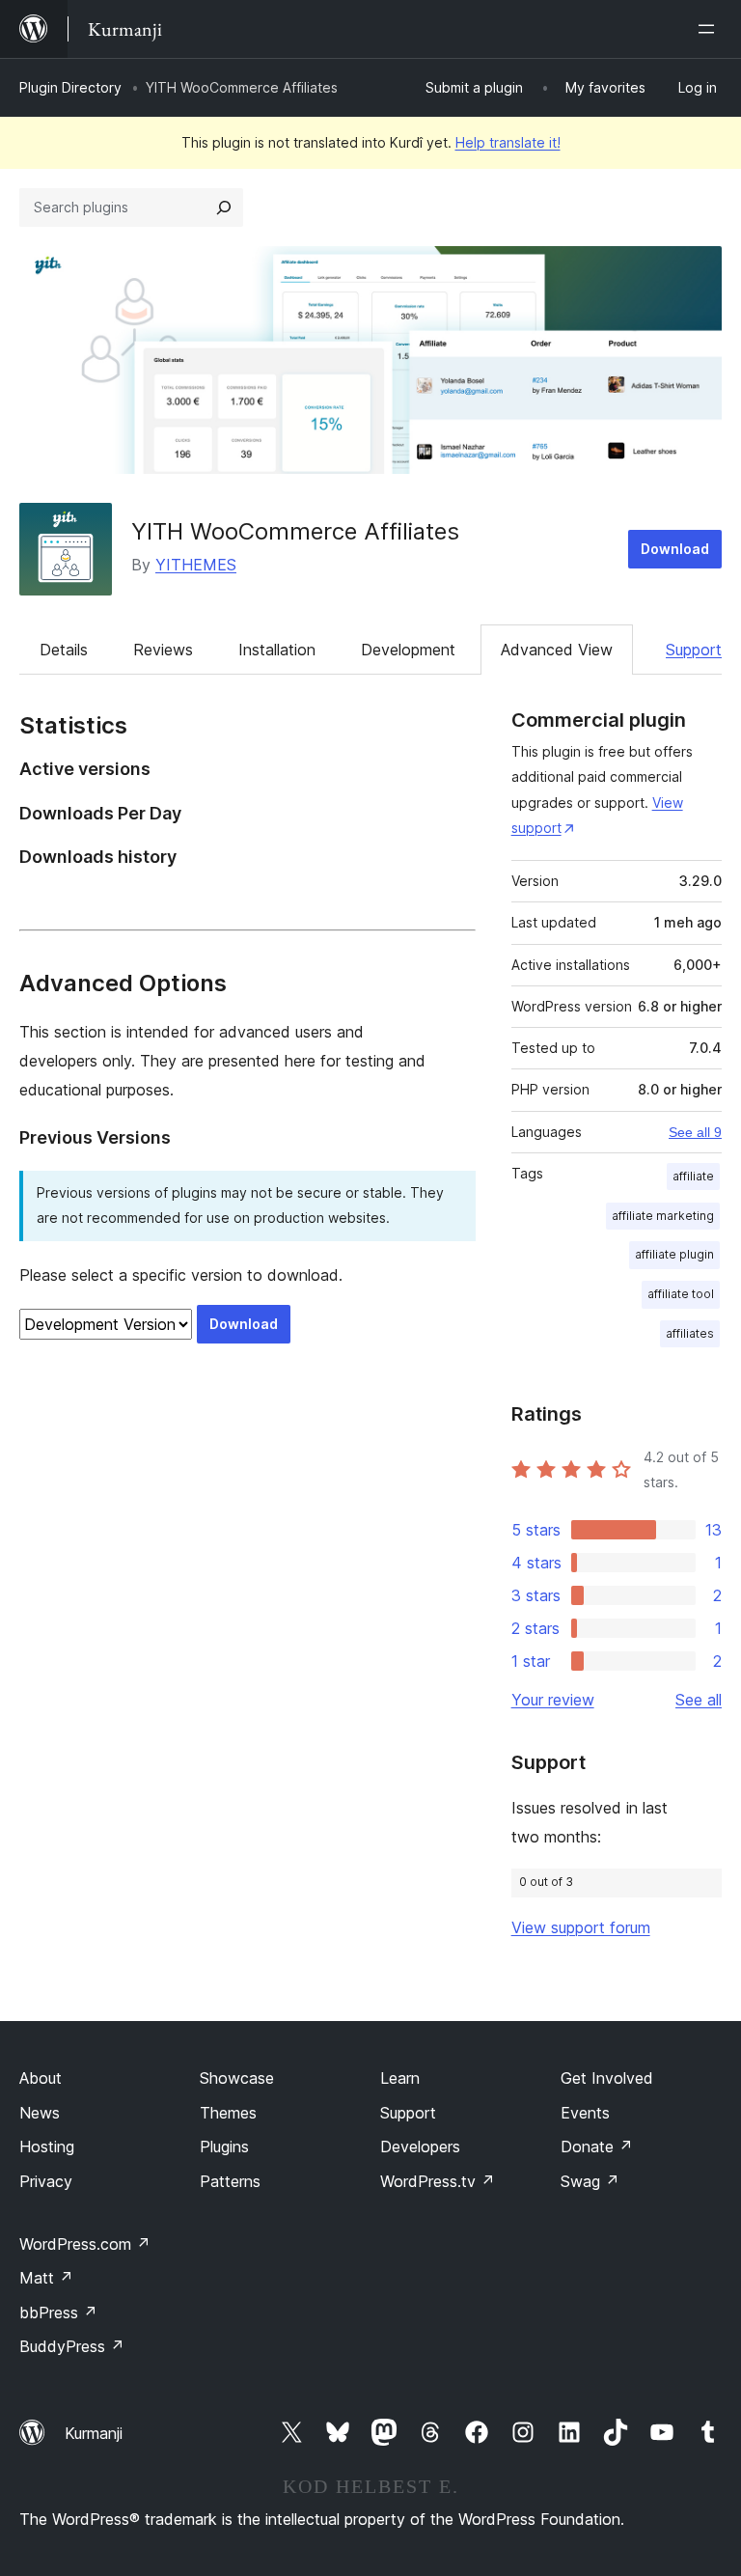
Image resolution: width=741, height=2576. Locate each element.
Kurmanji (94, 2433)
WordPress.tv (438, 2181)
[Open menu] (710, 29)
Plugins (224, 2147)
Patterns (230, 2181)
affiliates (690, 1333)
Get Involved (607, 2078)
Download (675, 549)
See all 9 (695, 1132)
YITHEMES (196, 565)
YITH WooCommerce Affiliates (295, 531)
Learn (400, 2078)
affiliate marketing (663, 1216)
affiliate (693, 1176)
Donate (597, 2147)
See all (699, 1700)
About (41, 2078)
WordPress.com (85, 2244)
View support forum (581, 1927)
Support (694, 650)
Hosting (47, 2147)
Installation (277, 650)
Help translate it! (508, 142)
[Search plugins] (224, 208)
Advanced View (557, 650)
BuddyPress (72, 2346)
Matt (46, 2278)
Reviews (163, 650)
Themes (228, 2113)
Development (408, 650)
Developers (420, 2147)
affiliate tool (681, 1294)
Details (64, 650)
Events (585, 2113)
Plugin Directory (70, 87)
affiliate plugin (674, 1254)
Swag (590, 2181)
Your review (553, 1700)
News (40, 2113)
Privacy (46, 2181)
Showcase (237, 2078)
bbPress (58, 2313)
